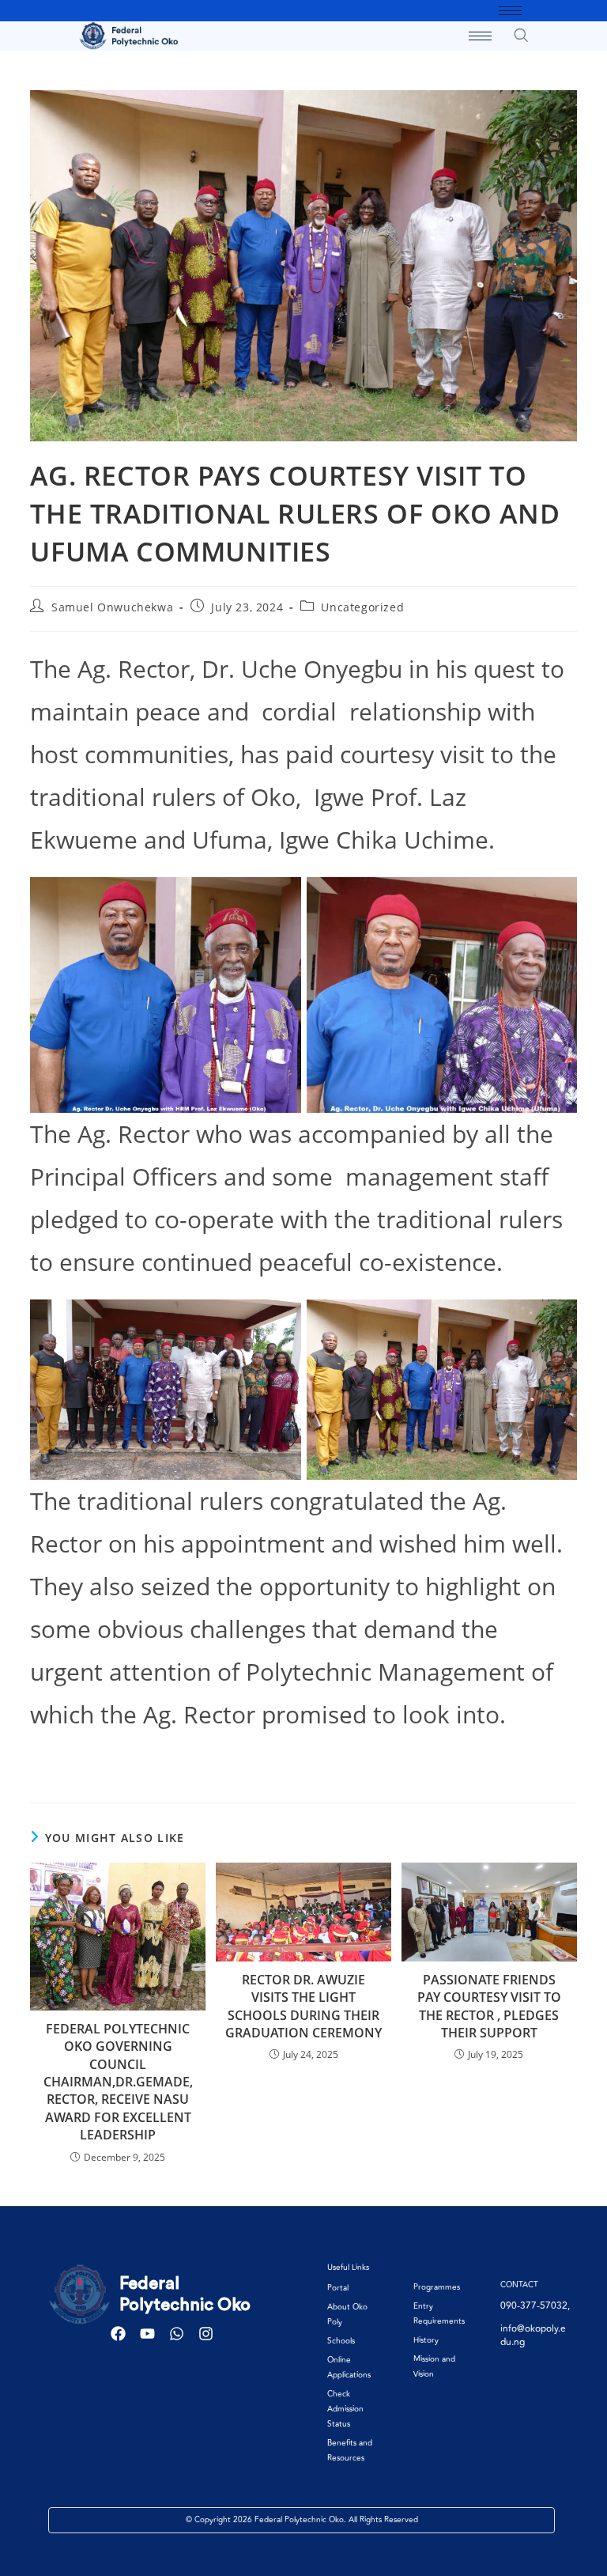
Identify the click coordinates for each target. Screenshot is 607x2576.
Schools (341, 2341)
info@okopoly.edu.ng (533, 2336)
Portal (338, 2288)
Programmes (437, 2287)
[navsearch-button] (521, 35)
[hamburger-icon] (510, 11)
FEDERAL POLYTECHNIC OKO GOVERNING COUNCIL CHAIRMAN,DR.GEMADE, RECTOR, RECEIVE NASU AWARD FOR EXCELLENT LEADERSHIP (118, 2082)
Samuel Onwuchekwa (112, 607)
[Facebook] (118, 2334)
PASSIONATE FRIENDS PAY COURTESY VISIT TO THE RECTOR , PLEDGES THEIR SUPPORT (489, 2006)
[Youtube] (147, 2334)
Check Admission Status (345, 2409)
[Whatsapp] (177, 2334)
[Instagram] (206, 2334)
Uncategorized (362, 607)
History (426, 2340)
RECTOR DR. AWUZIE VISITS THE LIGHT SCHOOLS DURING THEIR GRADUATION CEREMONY (303, 2006)
